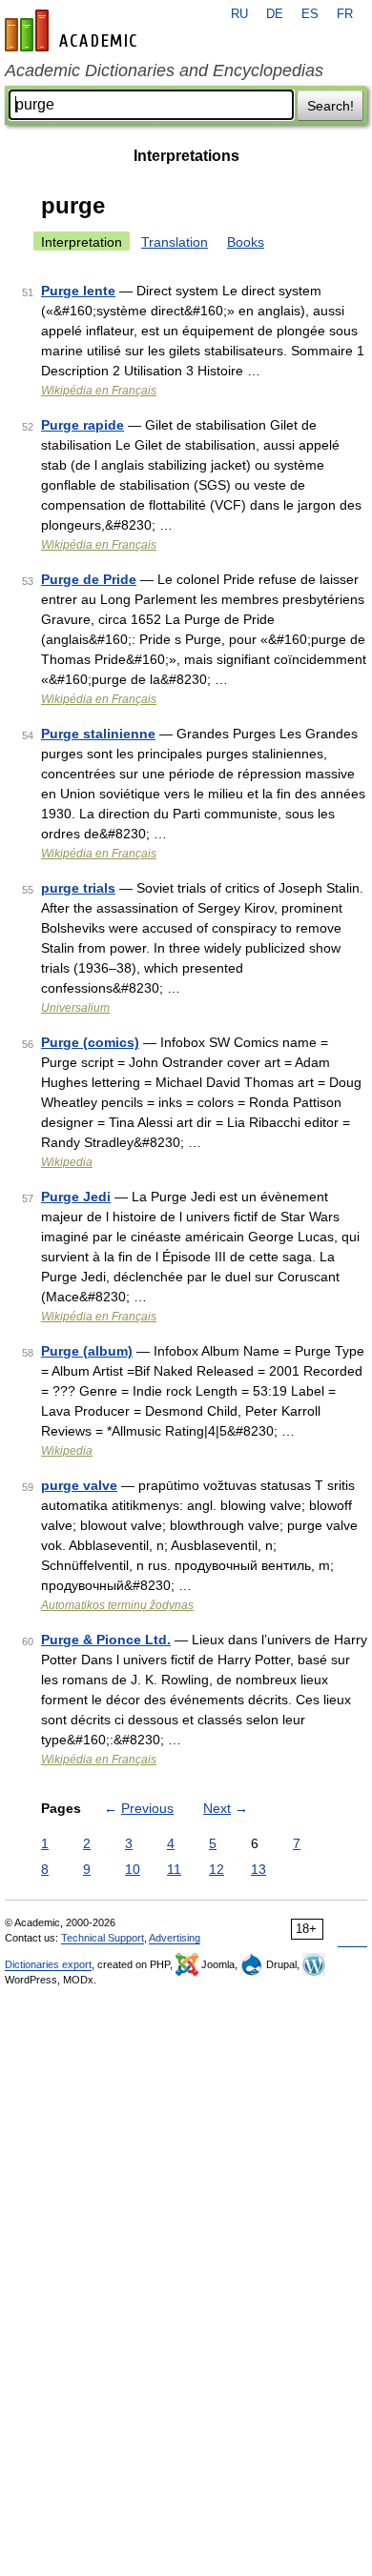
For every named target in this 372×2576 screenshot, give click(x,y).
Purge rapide (83, 425)
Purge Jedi (76, 1197)
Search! (331, 106)
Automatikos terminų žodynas (117, 1605)
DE (275, 14)
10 (133, 1869)
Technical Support (103, 1938)
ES (310, 14)
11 (174, 1869)
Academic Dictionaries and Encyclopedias (164, 70)
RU (239, 14)
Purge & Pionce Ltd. (106, 1640)
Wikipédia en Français (99, 391)
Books (246, 242)
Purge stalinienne (98, 734)
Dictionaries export (48, 1964)
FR (345, 14)
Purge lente (78, 291)
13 (258, 1869)
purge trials (78, 888)
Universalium (75, 1008)
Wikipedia (67, 1162)
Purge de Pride (89, 579)
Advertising (175, 1938)
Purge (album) (87, 1351)
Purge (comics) (90, 1042)
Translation (175, 242)
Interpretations (186, 156)
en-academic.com (73, 30)
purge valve (79, 1485)
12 (217, 1869)
